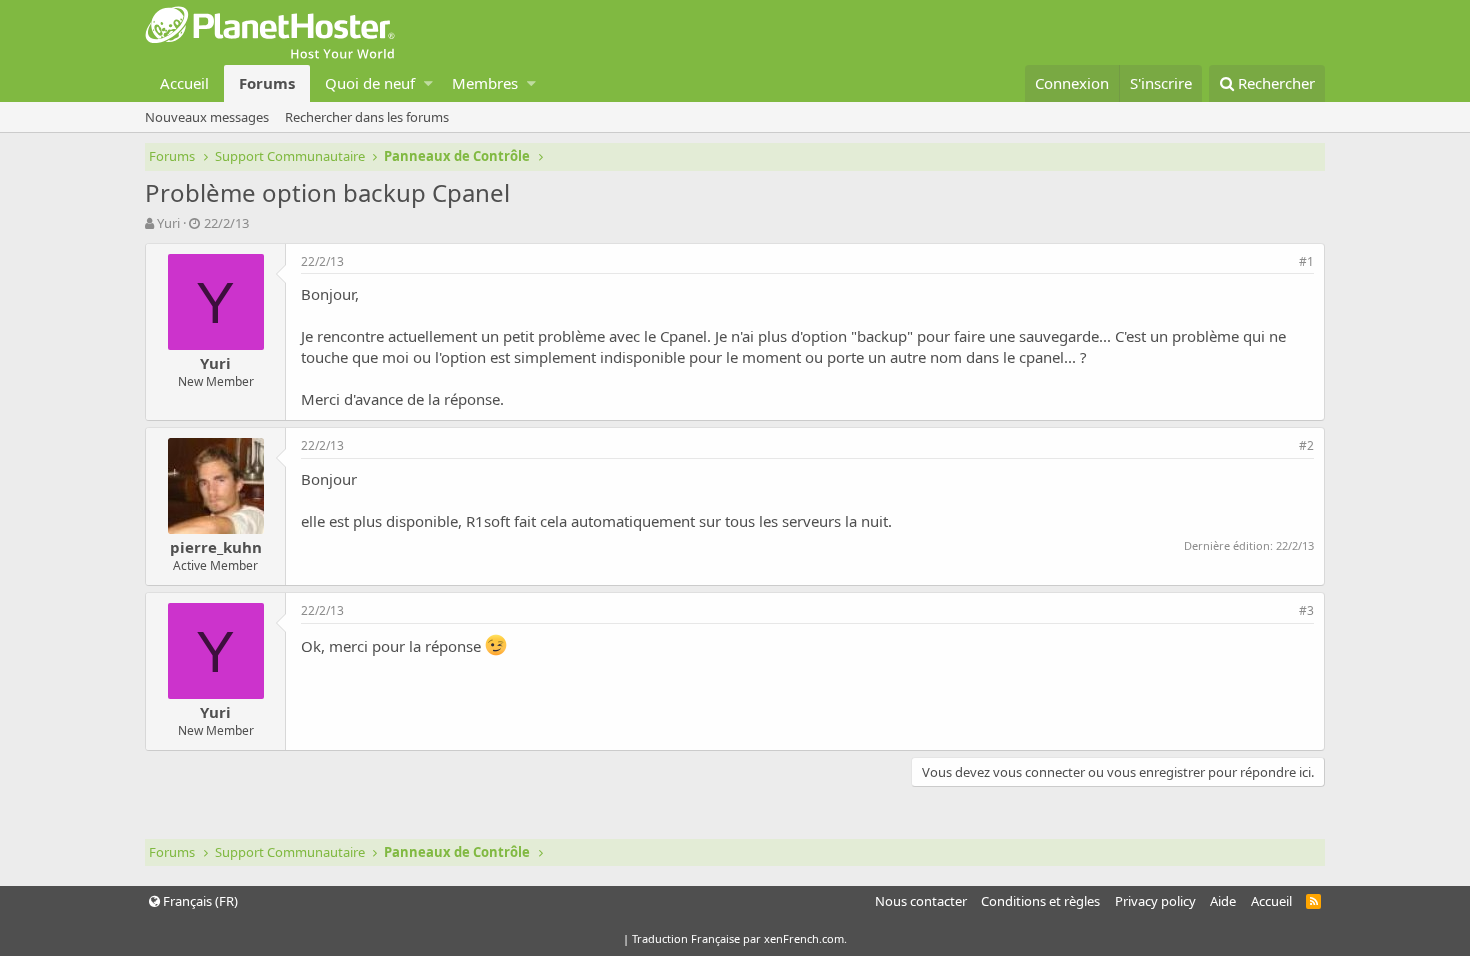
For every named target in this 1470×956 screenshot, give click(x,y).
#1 (1306, 261)
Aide (1223, 901)
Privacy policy (1155, 901)
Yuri (168, 223)
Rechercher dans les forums (367, 117)
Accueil (184, 83)
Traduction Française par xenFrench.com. (739, 938)
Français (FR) (199, 901)
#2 (1306, 445)
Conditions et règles (1040, 901)
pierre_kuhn (216, 547)
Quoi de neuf (370, 83)
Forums (267, 83)
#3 (1306, 610)
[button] (428, 83)
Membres (485, 83)
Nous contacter (921, 901)
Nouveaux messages (207, 117)
